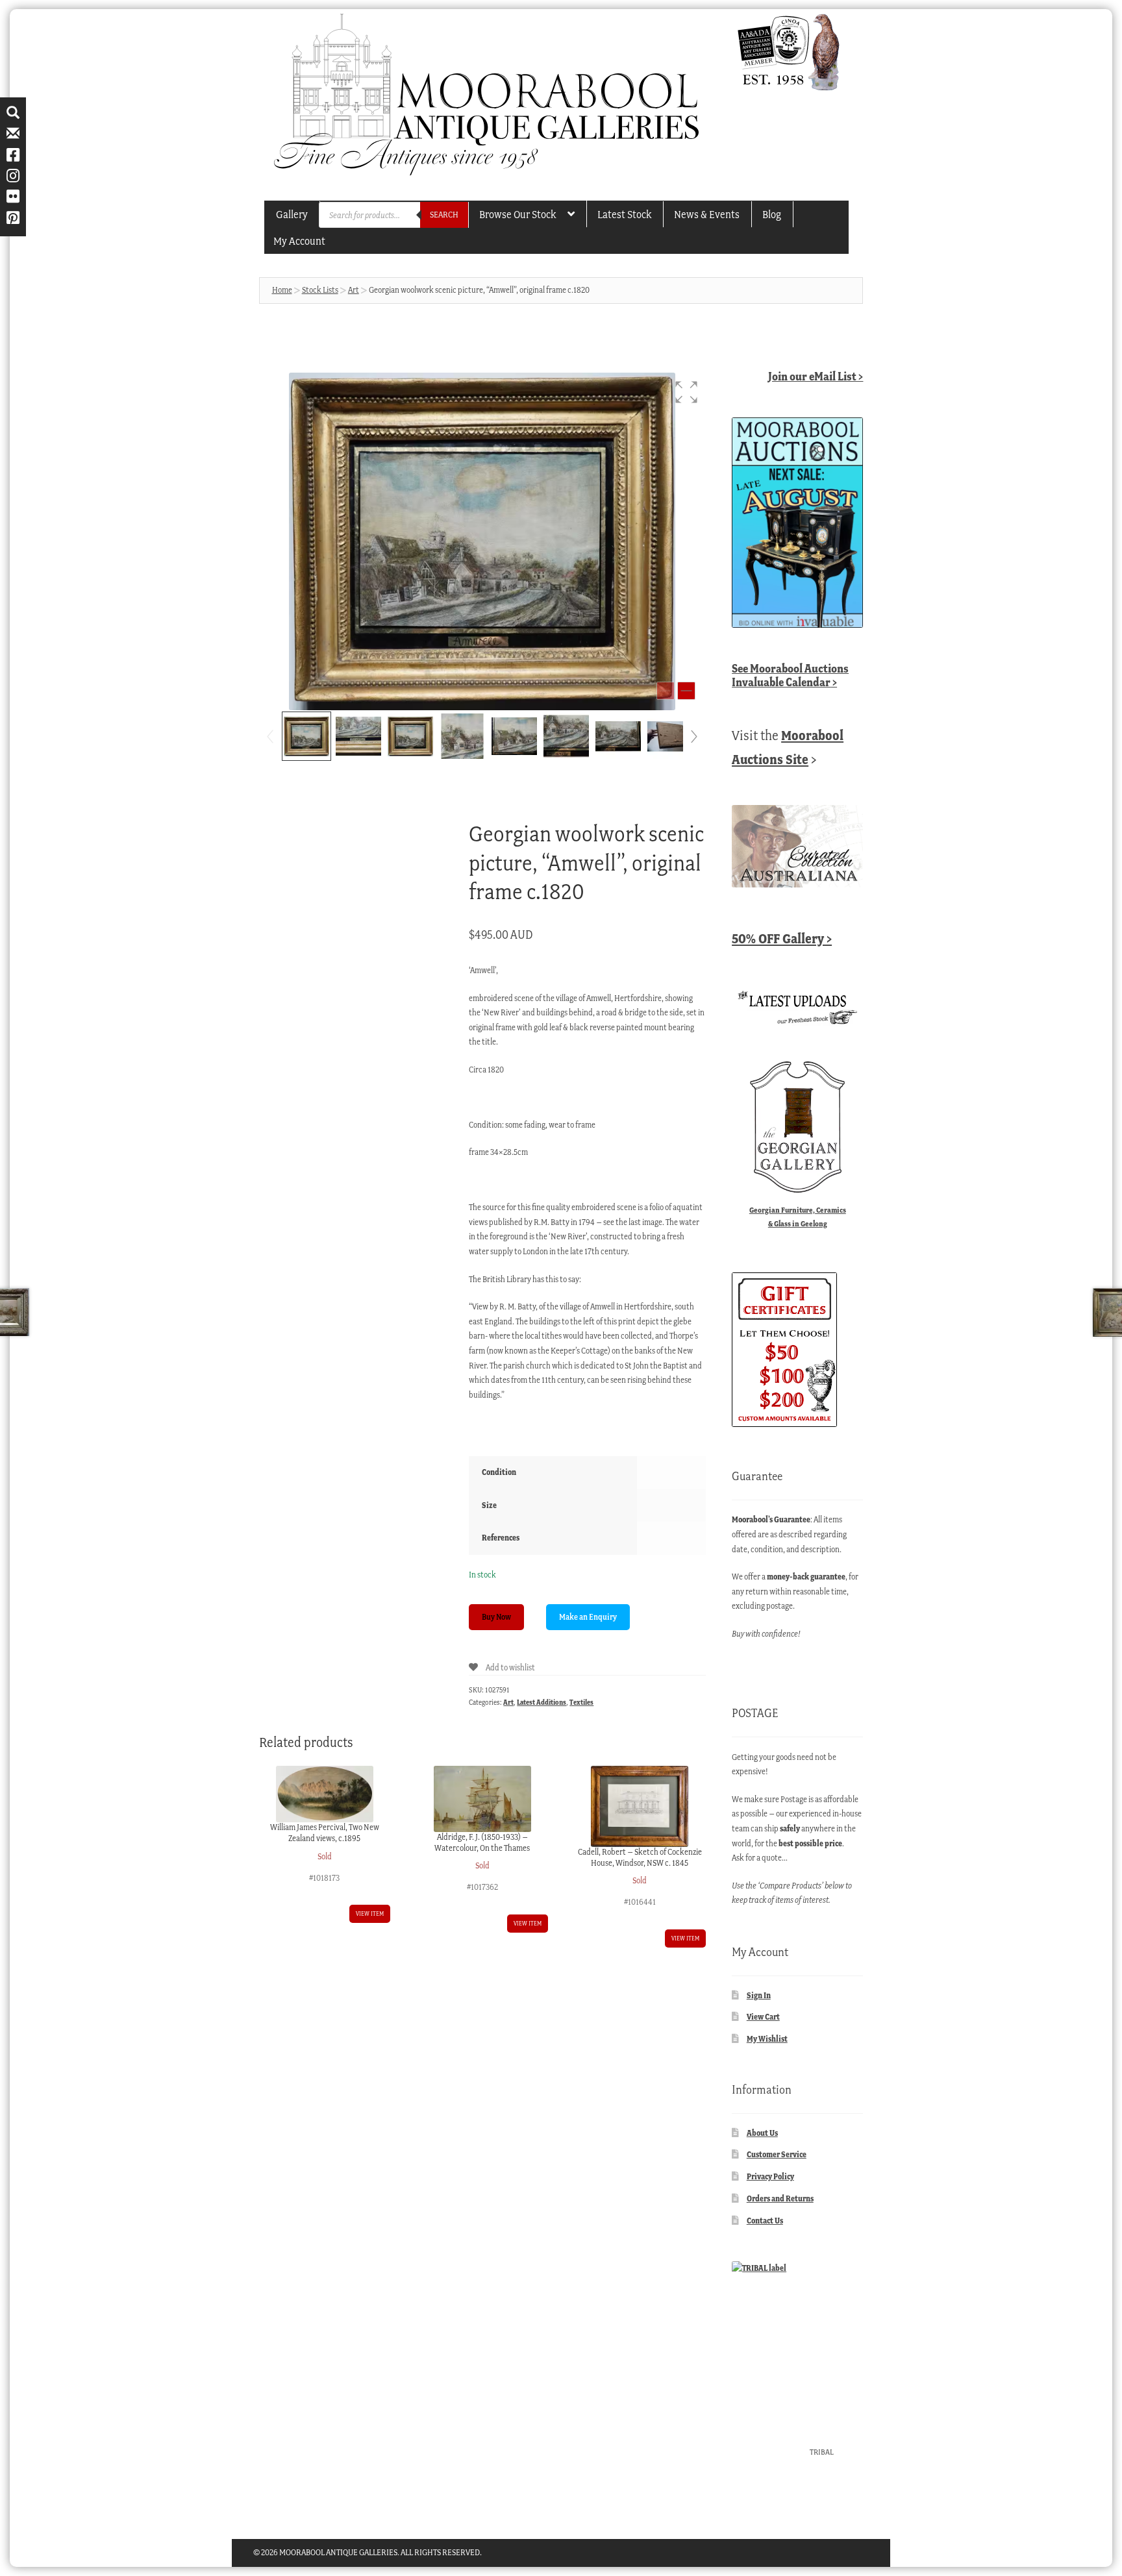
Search (444, 215)
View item (370, 1913)
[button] (686, 392)
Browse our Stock (517, 214)
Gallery (292, 214)
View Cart (763, 2017)
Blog (772, 214)
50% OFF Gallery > (782, 938)
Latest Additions (542, 1702)
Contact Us (765, 2221)
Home (282, 290)
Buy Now (496, 1617)
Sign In (759, 1995)
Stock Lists (320, 290)
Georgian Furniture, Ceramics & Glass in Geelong (798, 1217)
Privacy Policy (770, 2176)
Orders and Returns (780, 2198)
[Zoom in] (686, 691)
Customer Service (777, 2154)
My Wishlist (767, 2039)
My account (299, 241)
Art (354, 290)
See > (790, 675)
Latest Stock (624, 214)
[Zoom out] (666, 691)
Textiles (581, 1702)
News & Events (707, 214)
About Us (762, 2133)
